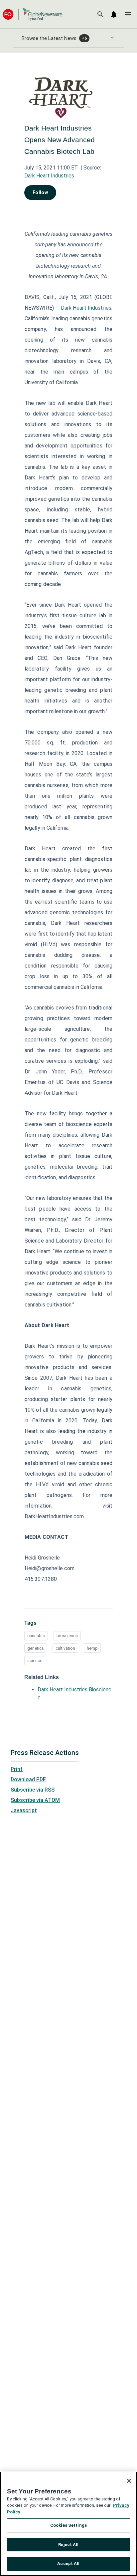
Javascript (24, 1810)
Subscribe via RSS (33, 1790)
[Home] (33, 14)
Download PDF (28, 1779)
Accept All (68, 2564)
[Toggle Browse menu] (112, 38)
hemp (92, 1648)
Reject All (68, 2545)
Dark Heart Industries (49, 176)
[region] (68, 2524)
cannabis (36, 1636)
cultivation (65, 1648)
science (35, 1661)
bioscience (67, 1636)
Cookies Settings (68, 2525)
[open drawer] (128, 14)
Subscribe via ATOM (35, 1800)
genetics (36, 1648)
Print (17, 1769)
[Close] (129, 2481)
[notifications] (114, 14)
